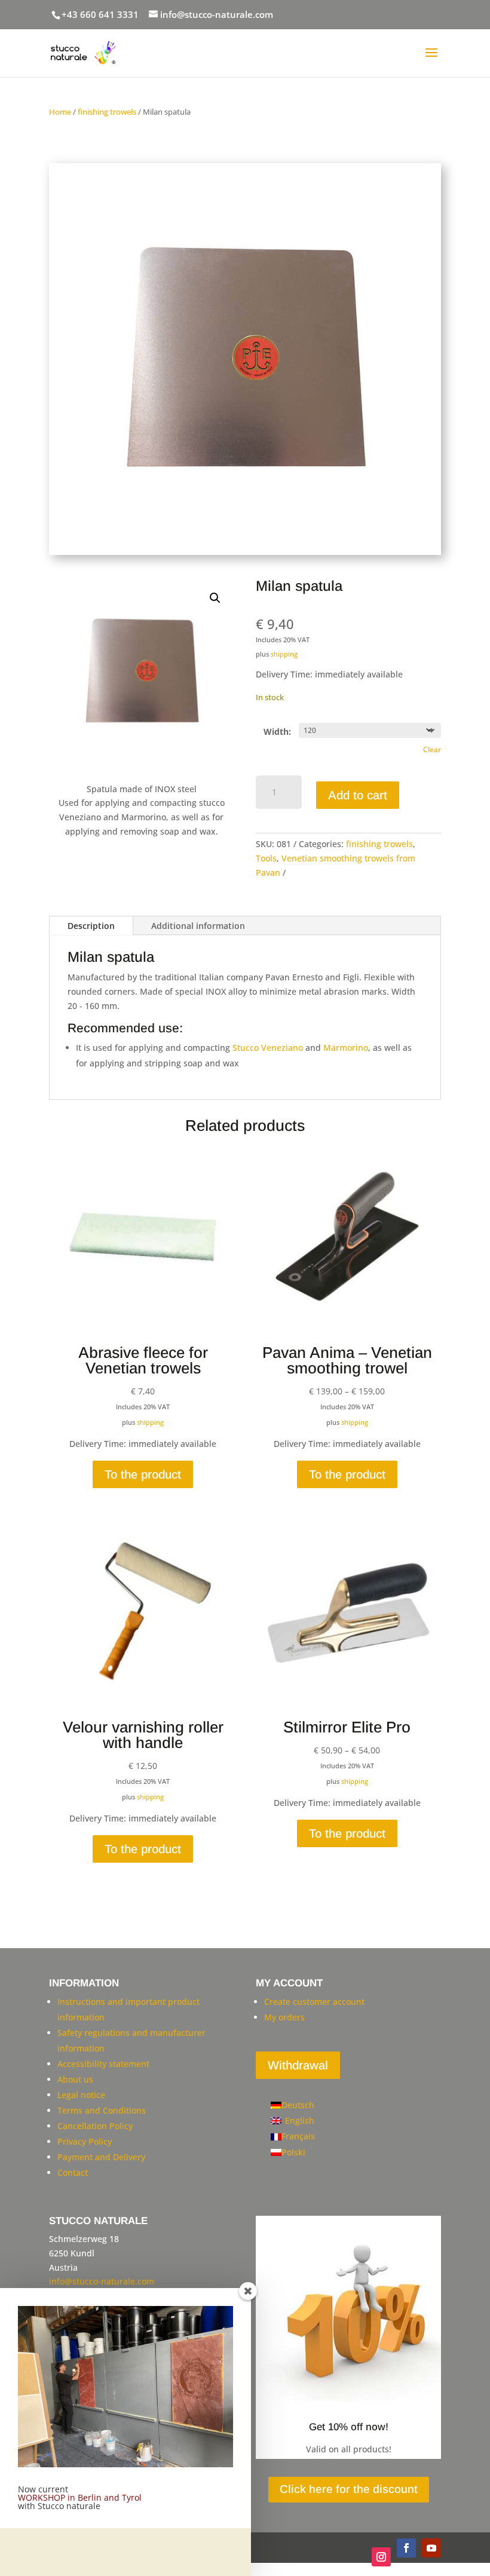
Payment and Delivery (101, 2157)
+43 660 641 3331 (100, 14)
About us (75, 2079)
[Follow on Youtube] (431, 2548)
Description (91, 926)
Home (60, 112)
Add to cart (358, 795)
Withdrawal (298, 2065)
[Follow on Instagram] (381, 2557)
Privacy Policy (85, 2141)
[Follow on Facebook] (406, 2548)
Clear (432, 749)
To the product (143, 1474)
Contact (73, 2172)
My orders (284, 2017)
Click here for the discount (349, 2489)
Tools (266, 858)
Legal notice (81, 2095)
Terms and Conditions (102, 2110)
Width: (277, 732)
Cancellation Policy (95, 2126)
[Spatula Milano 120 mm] (245, 552)
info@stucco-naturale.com (102, 2281)
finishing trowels (107, 112)
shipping (284, 654)
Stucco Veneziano (268, 1048)
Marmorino (346, 1048)
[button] (215, 598)
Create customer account (314, 2002)
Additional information (198, 926)
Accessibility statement (103, 2064)
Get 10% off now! (349, 2427)
